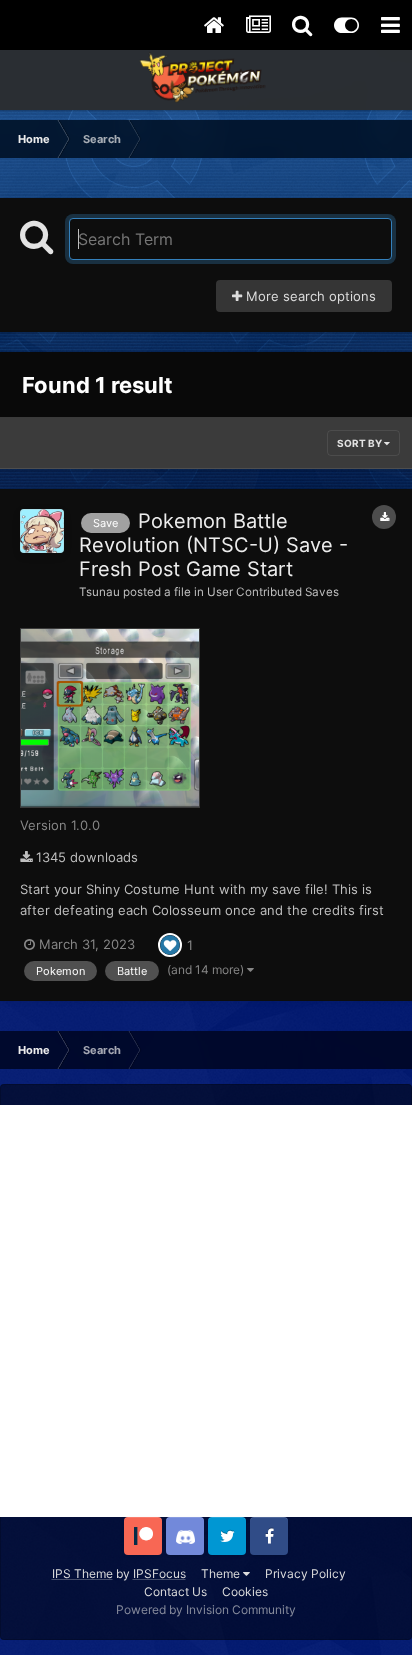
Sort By (360, 443)
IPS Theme (82, 1573)
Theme (222, 1573)
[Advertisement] (206, 1311)
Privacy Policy (305, 1573)
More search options (309, 296)
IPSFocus (159, 1573)
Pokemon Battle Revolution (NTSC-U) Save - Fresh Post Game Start (213, 545)
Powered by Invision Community (206, 1609)
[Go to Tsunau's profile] (42, 531)
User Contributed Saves (273, 592)
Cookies (245, 1591)
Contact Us (175, 1591)
